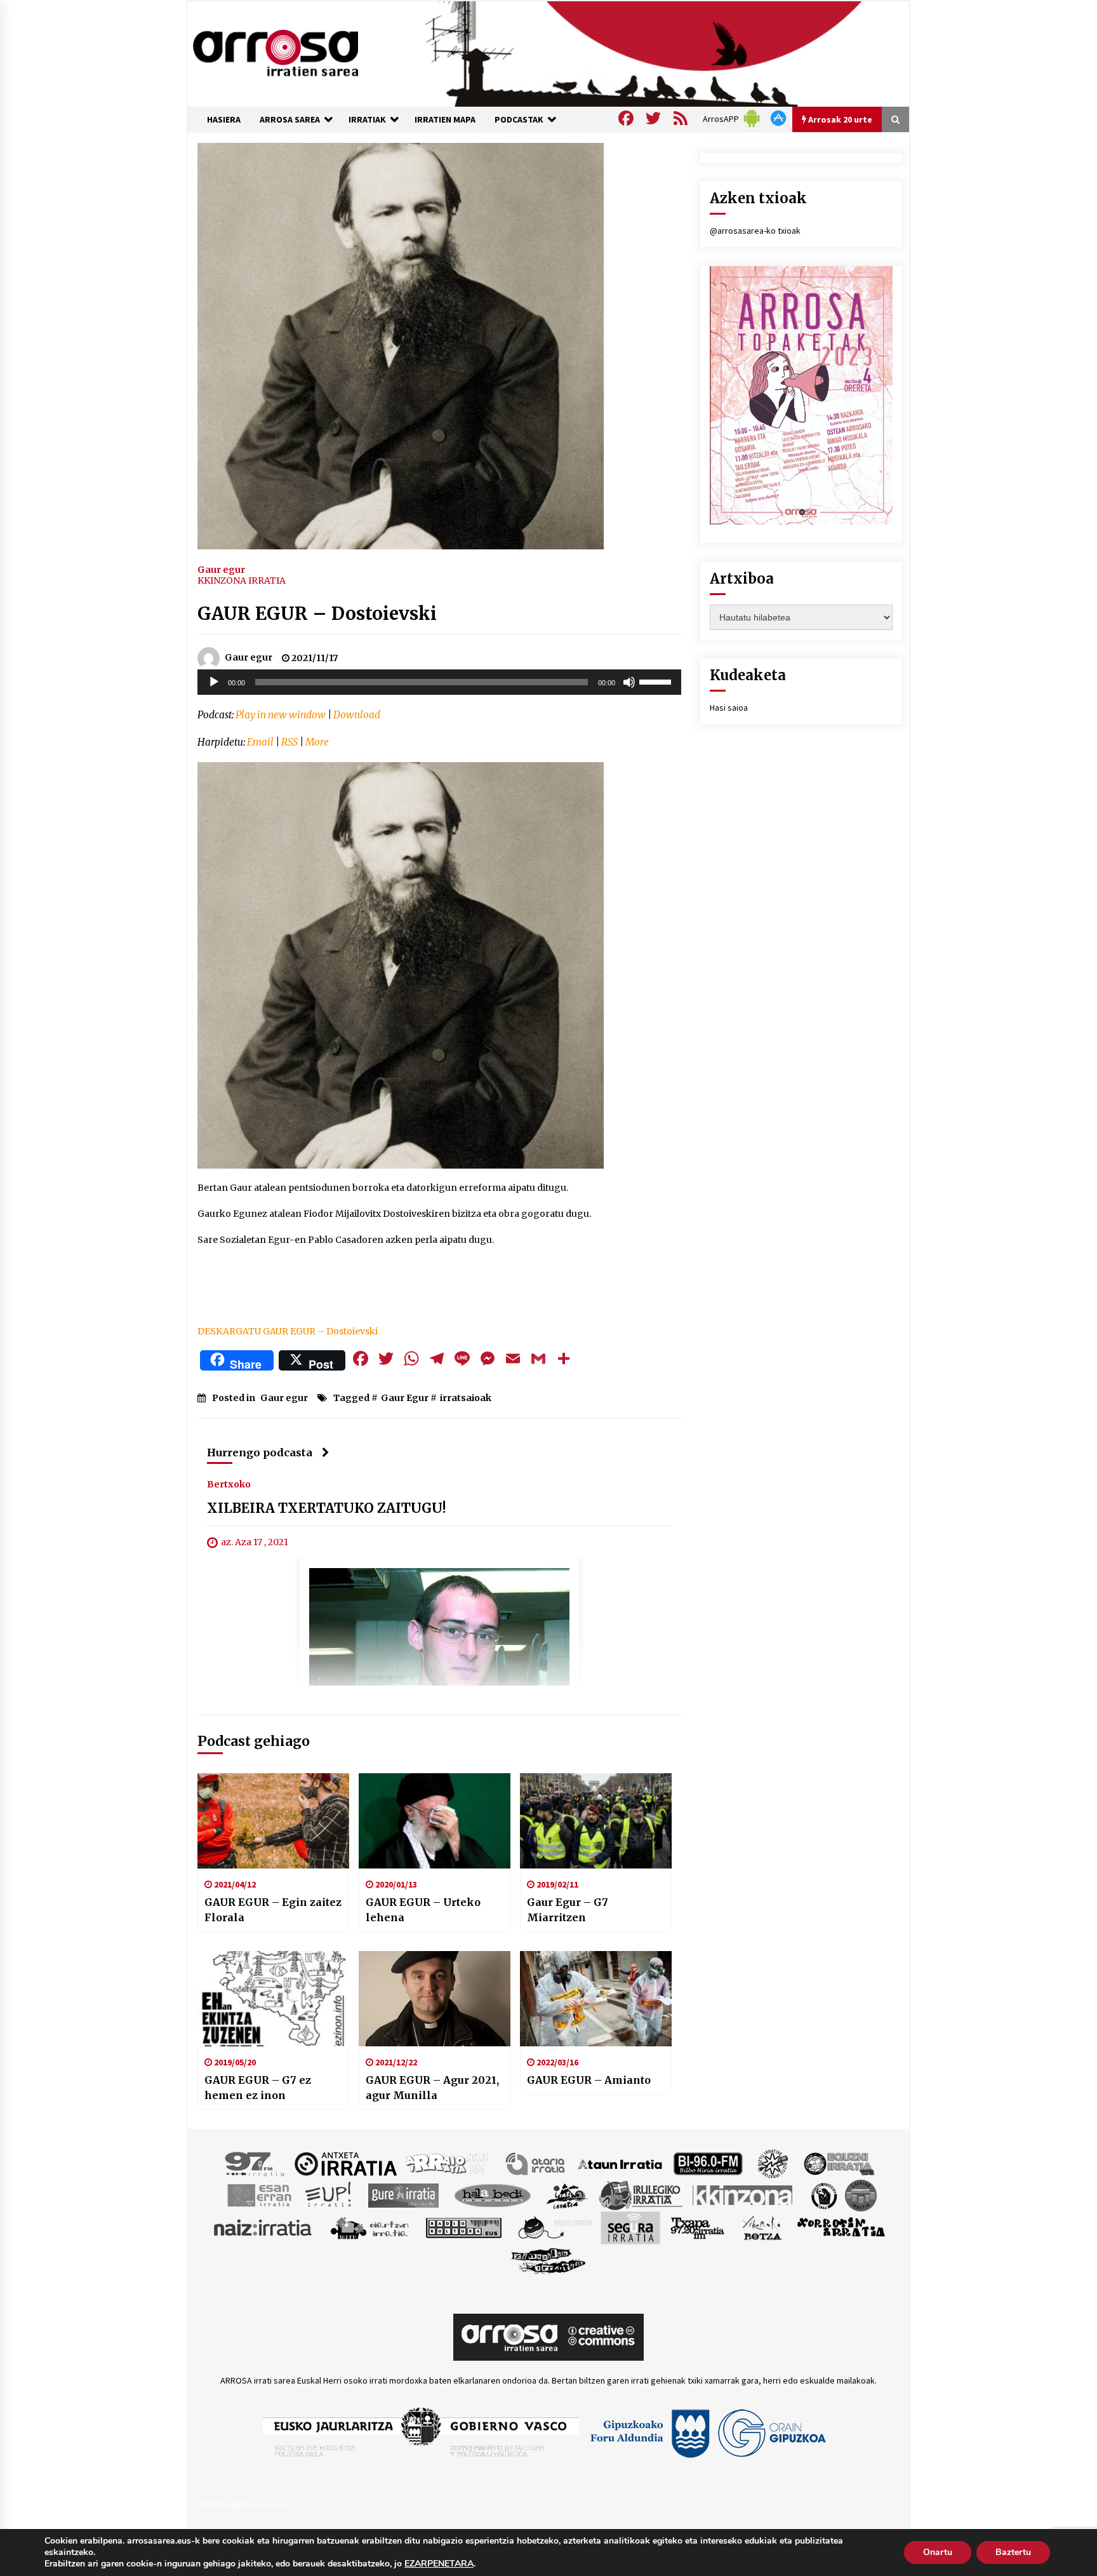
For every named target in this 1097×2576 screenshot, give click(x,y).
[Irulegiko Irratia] (641, 2195)
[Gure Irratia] (403, 2195)
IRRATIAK (367, 119)
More (317, 742)
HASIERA (224, 119)
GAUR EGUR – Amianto (589, 2080)
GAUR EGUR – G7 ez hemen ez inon (258, 2088)
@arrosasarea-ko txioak (755, 231)
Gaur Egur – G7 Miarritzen (568, 1910)
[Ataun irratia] (620, 2163)
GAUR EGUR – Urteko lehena (423, 1910)
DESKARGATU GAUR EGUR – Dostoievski (288, 1331)
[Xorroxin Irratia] (841, 2227)
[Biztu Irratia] (773, 2163)
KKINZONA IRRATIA (242, 580)
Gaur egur (221, 569)
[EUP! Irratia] (329, 2195)
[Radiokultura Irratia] (463, 2227)
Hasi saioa (729, 708)
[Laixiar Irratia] (861, 2195)
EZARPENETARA (439, 2564)
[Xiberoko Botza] (761, 2227)
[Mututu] (629, 682)
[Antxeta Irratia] (346, 2163)
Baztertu (1013, 2552)
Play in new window (281, 715)
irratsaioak (466, 1398)
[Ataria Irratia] (536, 2163)
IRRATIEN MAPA (445, 119)
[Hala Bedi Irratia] (492, 2195)
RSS (289, 742)
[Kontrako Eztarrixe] (823, 2195)
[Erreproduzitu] (214, 682)
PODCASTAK (519, 119)
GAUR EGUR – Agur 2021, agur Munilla (432, 2088)
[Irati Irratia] (568, 2195)
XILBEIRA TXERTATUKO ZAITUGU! (327, 1509)
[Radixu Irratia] (555, 2227)
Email (260, 742)
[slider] (657, 681)
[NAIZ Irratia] (263, 2227)
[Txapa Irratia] (697, 2227)
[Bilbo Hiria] (708, 2163)
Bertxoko (229, 1484)
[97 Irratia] (255, 2163)
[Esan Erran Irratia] (259, 2195)
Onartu (938, 2552)
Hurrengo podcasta (260, 1452)
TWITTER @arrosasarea (241, 2504)
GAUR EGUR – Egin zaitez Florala (273, 1910)
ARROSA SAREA (290, 119)
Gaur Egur (405, 1398)
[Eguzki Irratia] (838, 2163)
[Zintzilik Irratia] (549, 2260)
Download (357, 715)
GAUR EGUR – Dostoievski (317, 614)
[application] (439, 682)
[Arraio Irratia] (448, 2163)
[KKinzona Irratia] (743, 2195)
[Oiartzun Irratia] (370, 2227)
